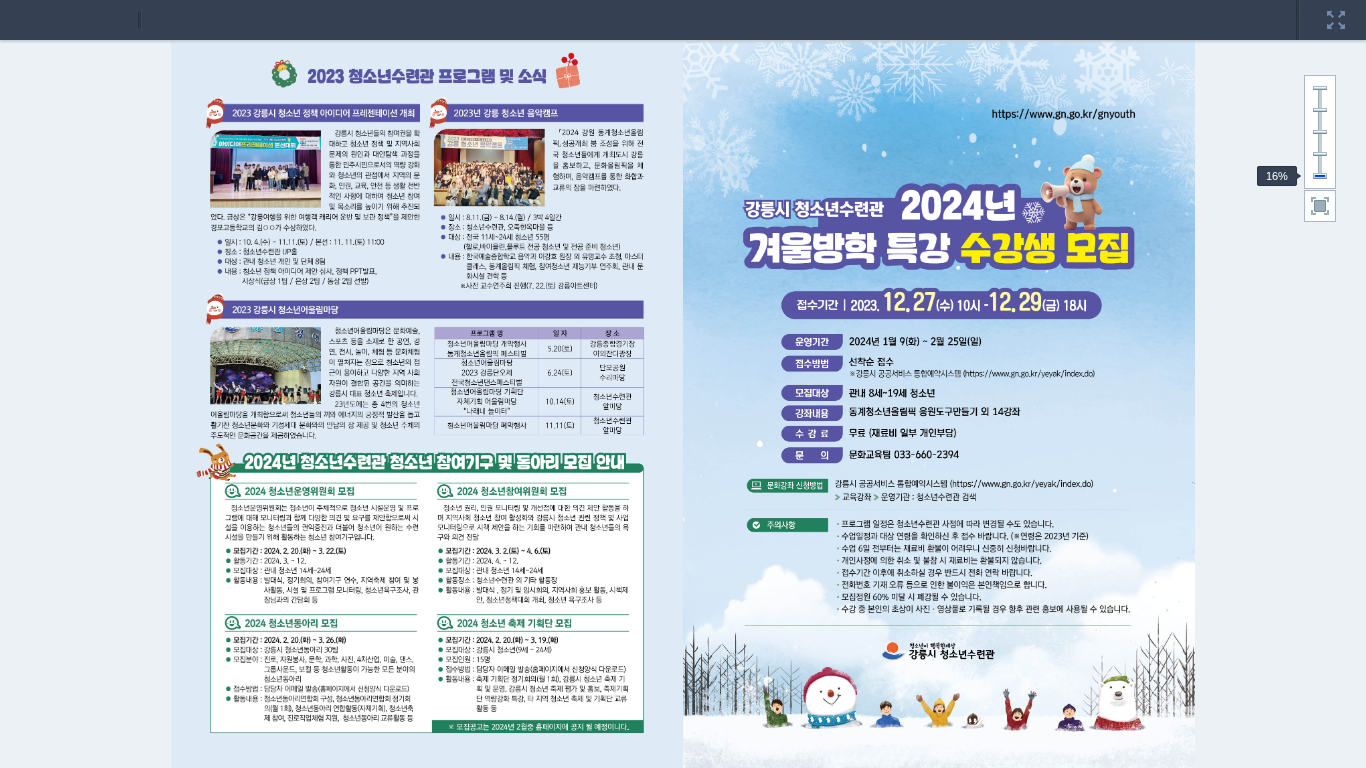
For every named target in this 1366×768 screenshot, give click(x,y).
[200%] (1320, 88)
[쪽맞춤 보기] (1320, 206)
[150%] (1320, 110)
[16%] (1320, 176)
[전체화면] (1336, 7)
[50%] (1320, 154)
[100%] (1320, 132)
